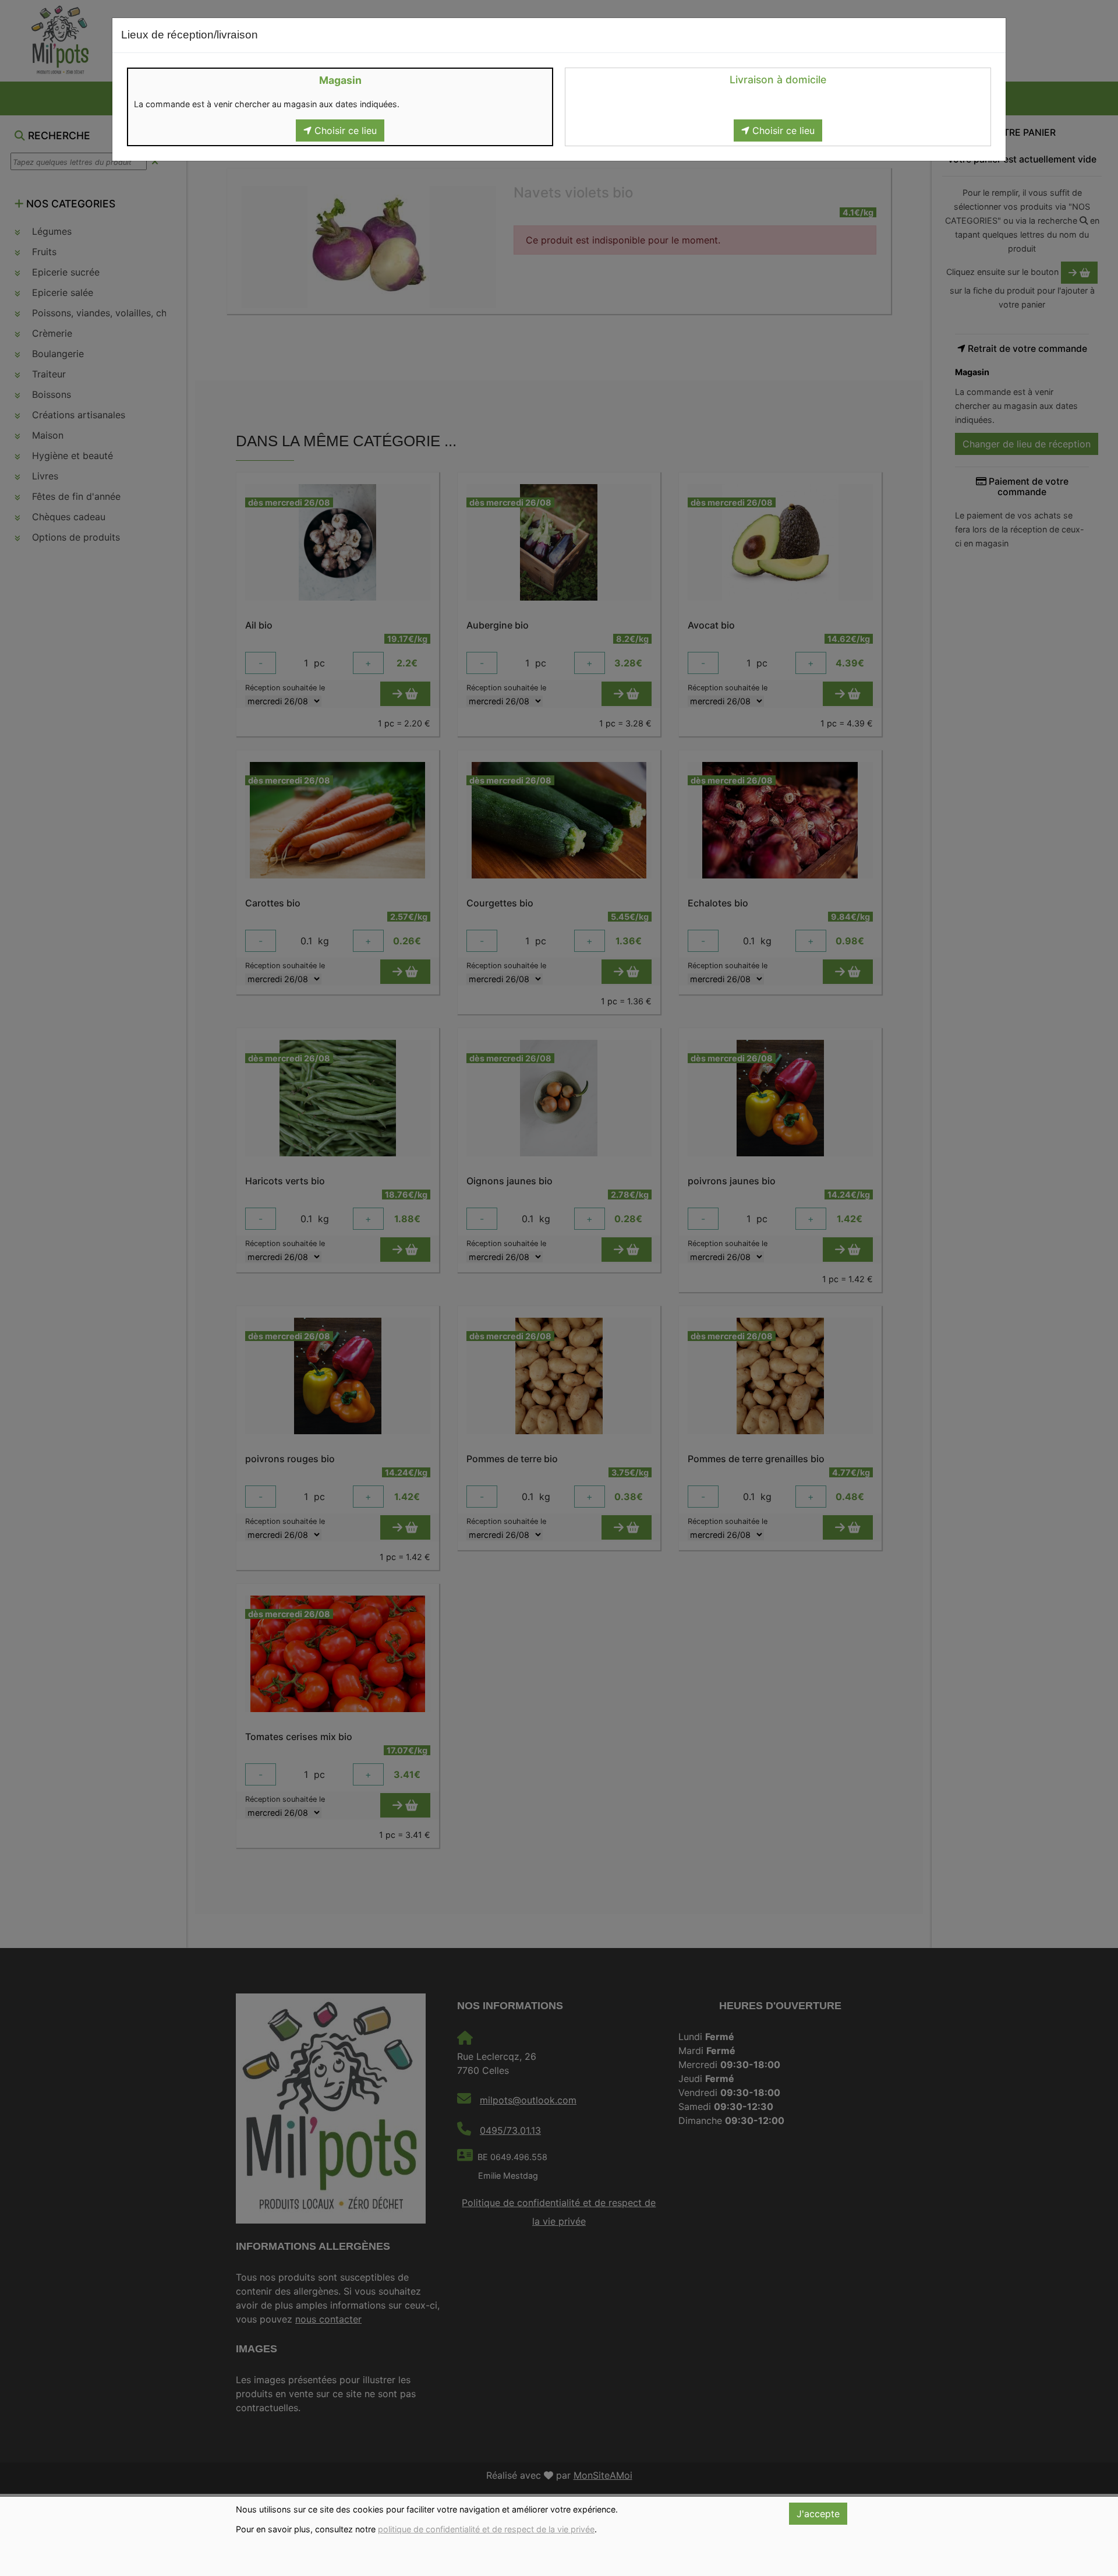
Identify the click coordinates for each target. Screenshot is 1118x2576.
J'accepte (818, 2514)
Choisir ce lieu (344, 130)
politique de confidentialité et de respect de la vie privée (486, 2529)
